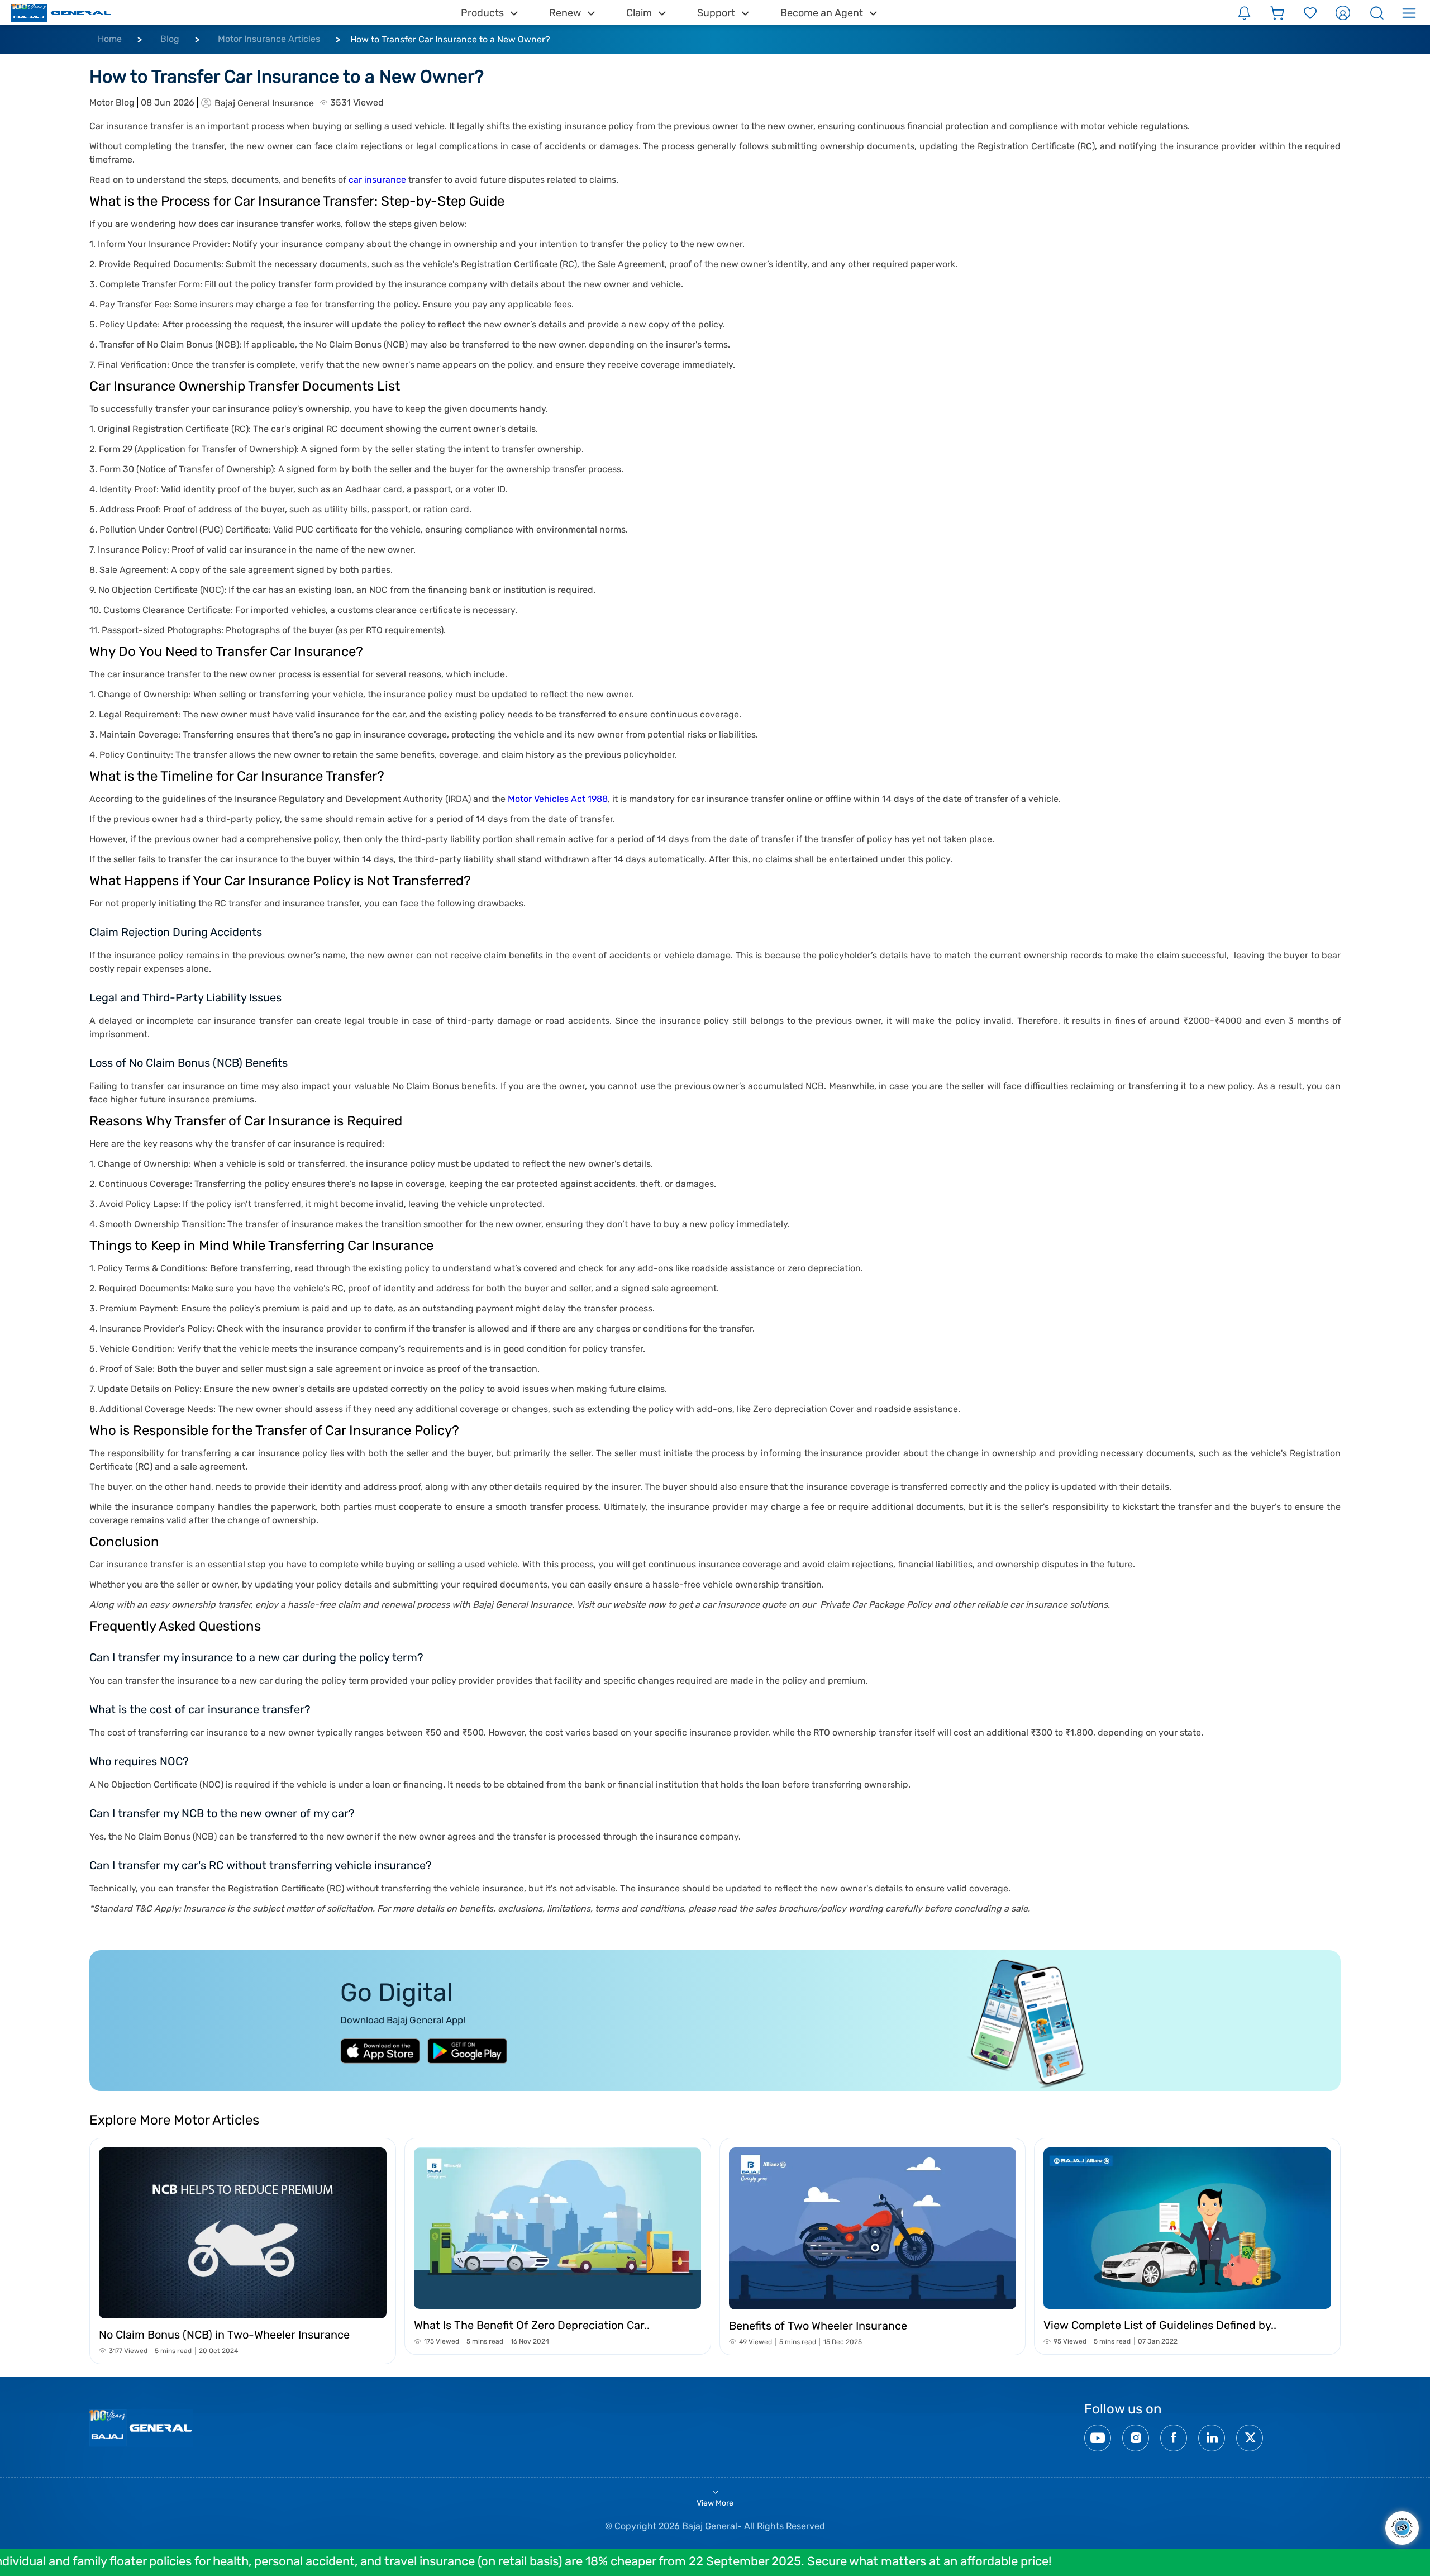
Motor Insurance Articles (269, 39)
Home (110, 39)
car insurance (377, 180)
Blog (170, 39)
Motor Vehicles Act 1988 (558, 799)
